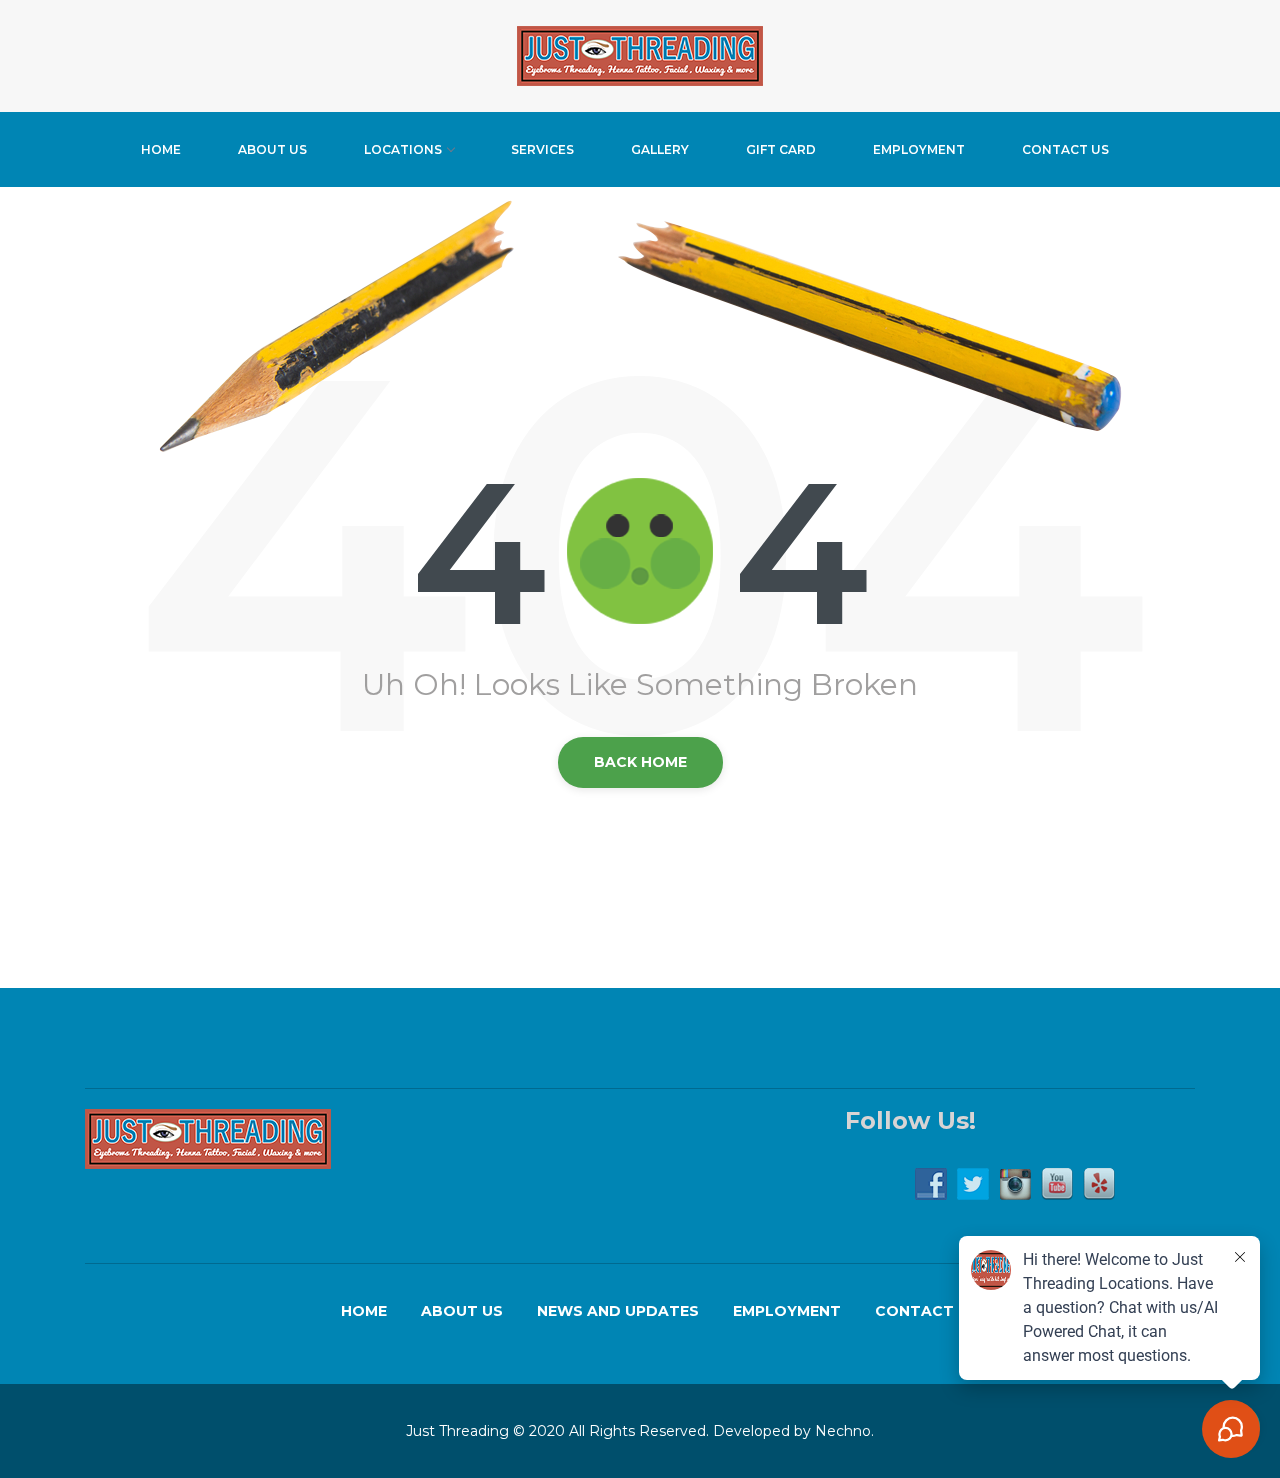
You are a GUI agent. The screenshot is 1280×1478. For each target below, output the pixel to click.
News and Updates (618, 1311)
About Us (272, 149)
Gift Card (781, 149)
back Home (640, 762)
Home (161, 149)
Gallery (660, 149)
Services (542, 149)
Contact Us (1065, 149)
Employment (919, 149)
